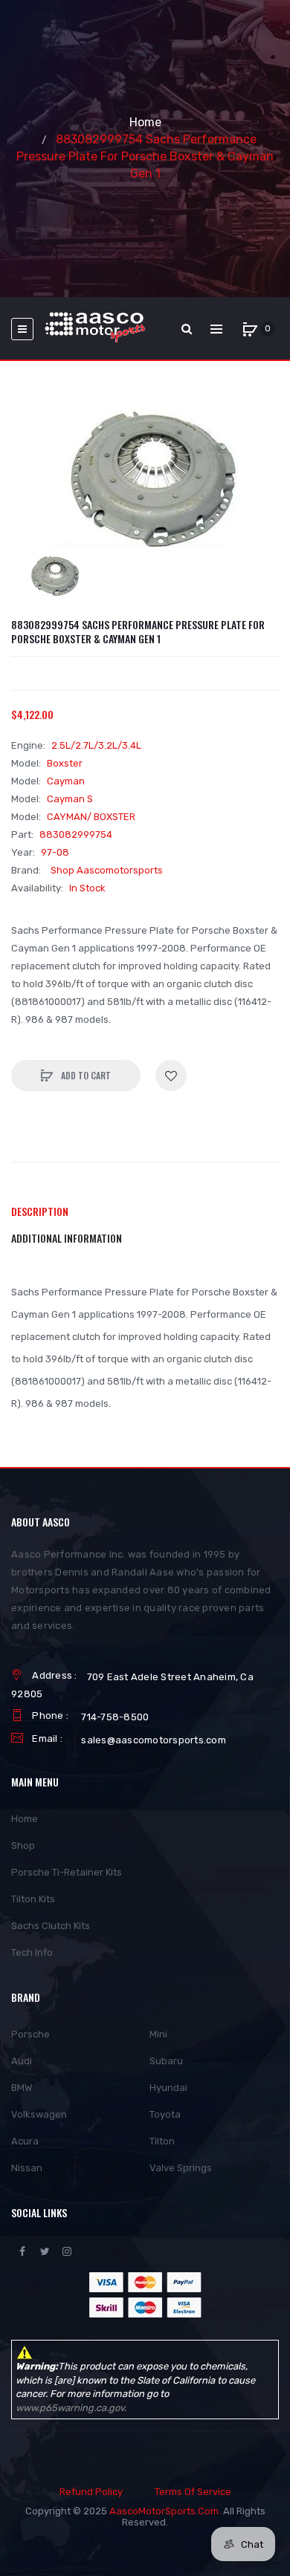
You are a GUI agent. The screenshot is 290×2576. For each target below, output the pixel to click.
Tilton (162, 2141)
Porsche (30, 2034)
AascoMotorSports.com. (165, 2511)
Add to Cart (85, 1075)
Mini (158, 2034)
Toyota (165, 2114)
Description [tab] (40, 1211)
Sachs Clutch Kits (51, 1926)
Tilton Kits (33, 1899)
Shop (23, 1845)
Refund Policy (91, 2492)
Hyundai (168, 2088)
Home (145, 122)
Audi (22, 2061)
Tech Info (32, 1952)
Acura (25, 2141)
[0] (250, 329)
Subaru (166, 2061)
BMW (22, 2088)
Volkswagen (39, 2114)
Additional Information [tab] (67, 1238)
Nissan (27, 2168)
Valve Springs (181, 2168)
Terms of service (193, 2492)
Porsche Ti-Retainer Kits (67, 1872)
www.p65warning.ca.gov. (71, 2408)
